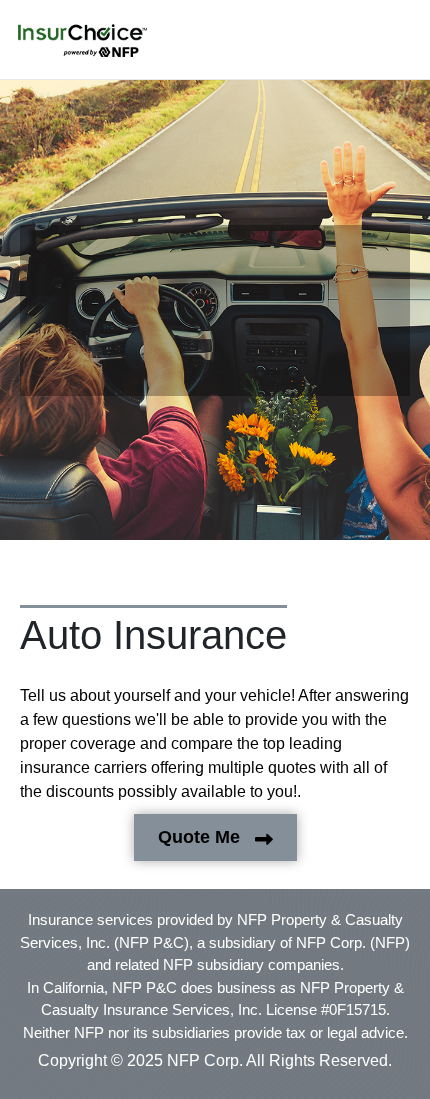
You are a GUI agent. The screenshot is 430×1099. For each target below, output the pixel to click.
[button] (82, 41)
